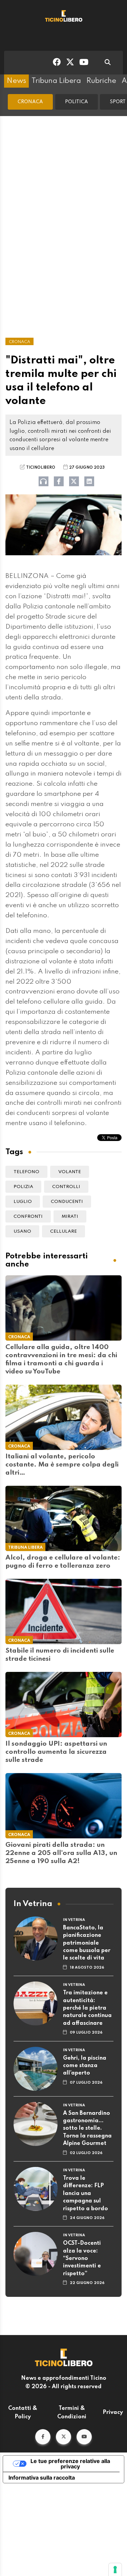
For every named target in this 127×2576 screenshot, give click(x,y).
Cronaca (30, 102)
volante (70, 1172)
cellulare (63, 1231)
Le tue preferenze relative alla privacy (70, 2464)
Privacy (113, 2413)
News (16, 81)
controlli (66, 1187)
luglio (23, 1202)
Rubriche (101, 81)
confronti (28, 1217)
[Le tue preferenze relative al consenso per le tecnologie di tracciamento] (115, 2570)
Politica (77, 102)
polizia (23, 1187)
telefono (26, 1172)
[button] (43, 2437)
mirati (70, 1217)
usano (22, 1231)
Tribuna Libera (56, 81)
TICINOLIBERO (41, 468)
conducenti (67, 1202)
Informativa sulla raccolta (42, 2478)
